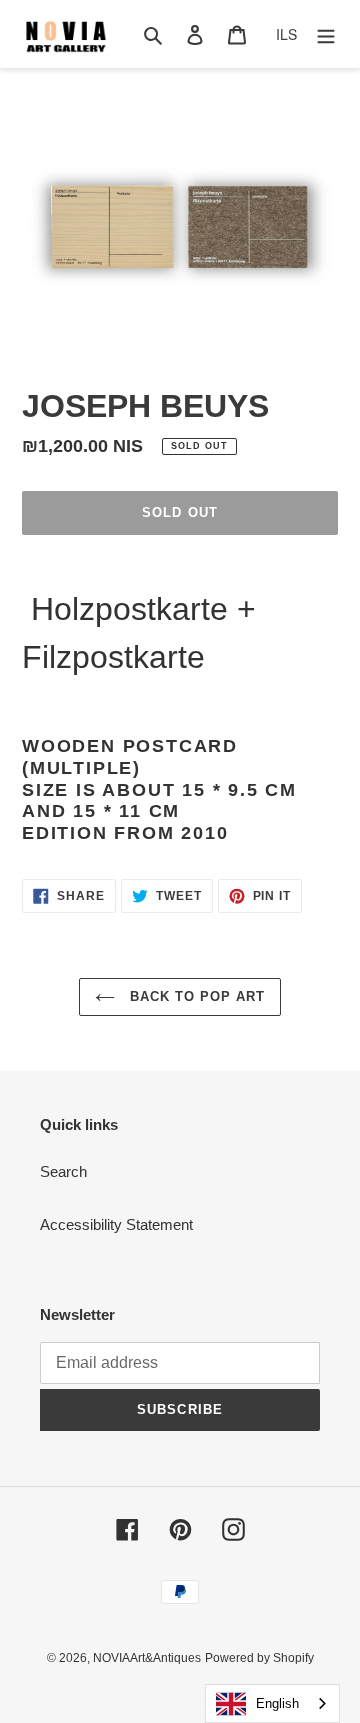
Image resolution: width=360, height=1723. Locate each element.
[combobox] (272, 1703)
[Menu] (326, 34)
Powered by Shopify (259, 1658)
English (277, 1703)
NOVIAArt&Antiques (147, 1658)
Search (63, 1171)
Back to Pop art (195, 996)
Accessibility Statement (116, 1224)
